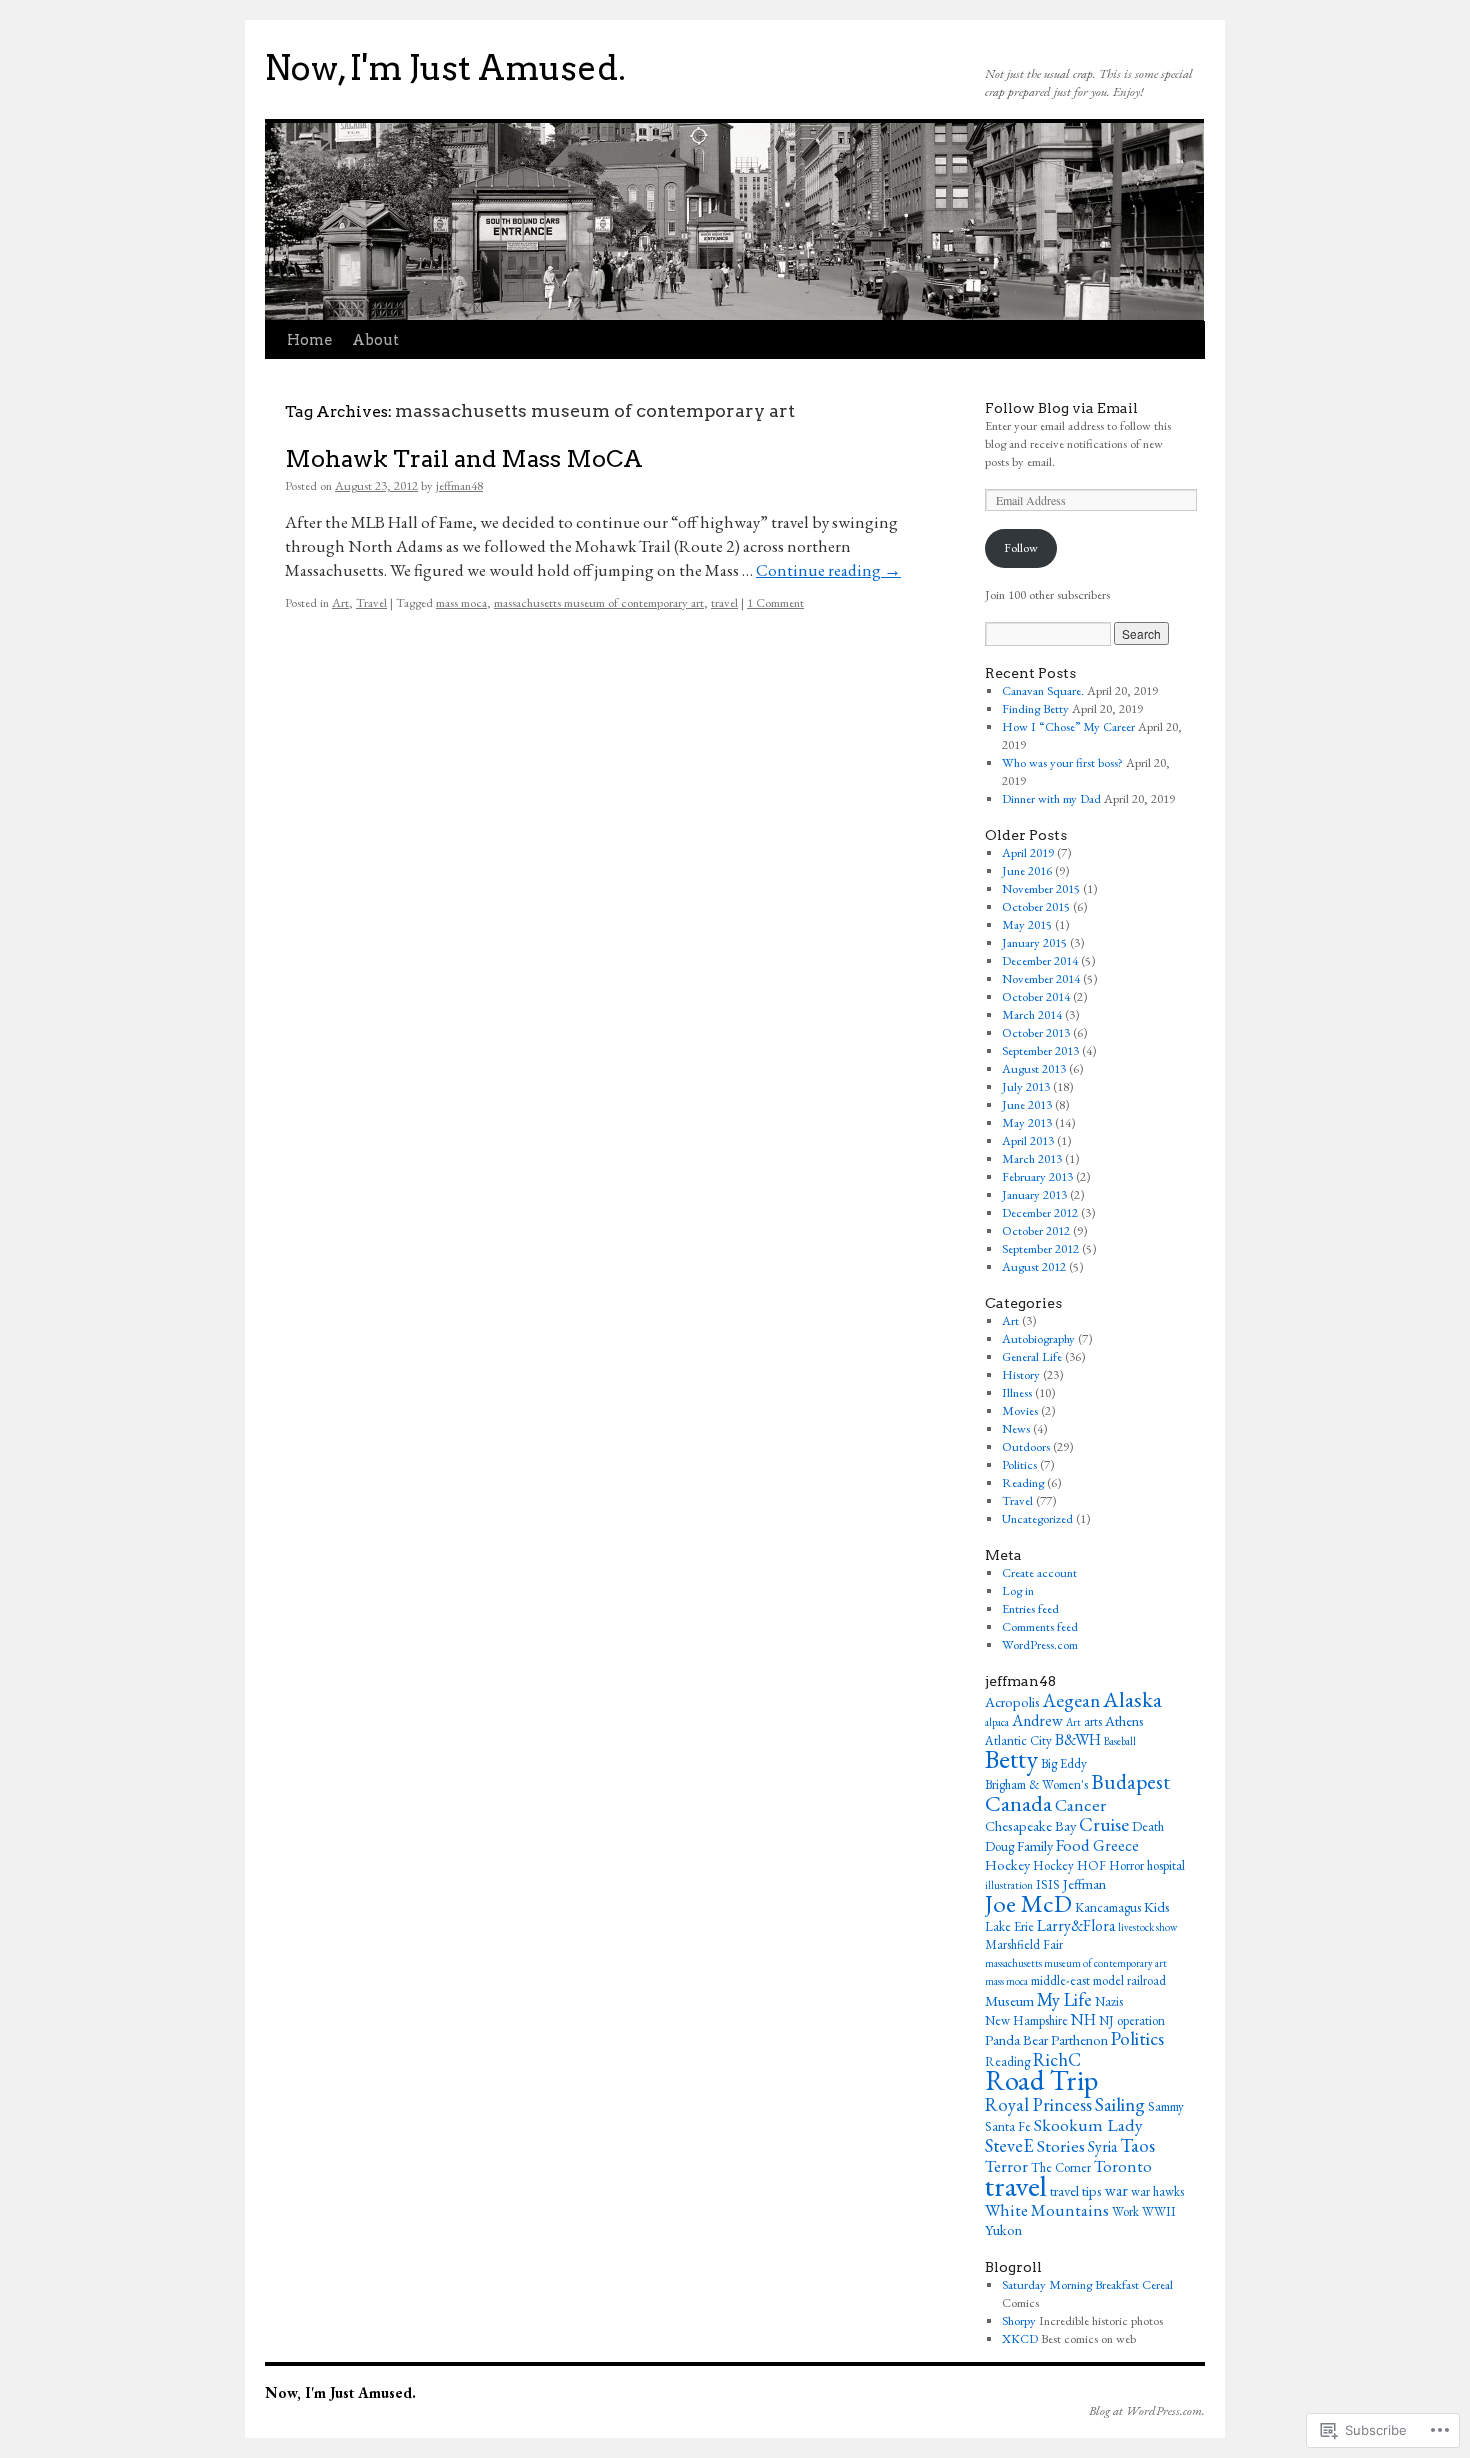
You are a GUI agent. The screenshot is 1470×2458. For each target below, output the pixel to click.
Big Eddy (1064, 1763)
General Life (1032, 1356)
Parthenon (1079, 2039)
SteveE (1009, 2145)
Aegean (1071, 1700)
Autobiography (1038, 1338)
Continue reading (828, 570)
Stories (1061, 2145)
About (375, 340)
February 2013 (1037, 1176)
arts (1093, 1721)
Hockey (1007, 1864)
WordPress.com (1040, 1644)
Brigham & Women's (1036, 1784)
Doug (999, 1846)
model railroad (1129, 1980)
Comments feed (1040, 1626)
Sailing (1120, 2104)
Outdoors (1026, 1446)
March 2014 (1032, 1014)
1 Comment (775, 602)
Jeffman (1084, 1883)
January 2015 (1034, 942)
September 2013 (1040, 1050)
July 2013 (1026, 1086)
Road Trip (1041, 2080)
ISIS (1048, 1884)
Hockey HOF (1069, 1865)
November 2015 (1041, 888)
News (1016, 1428)
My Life (1064, 1999)
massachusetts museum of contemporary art (599, 602)
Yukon (1003, 2229)
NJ (1106, 2020)
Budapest (1130, 1781)
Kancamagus (1108, 1907)
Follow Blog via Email (1061, 408)
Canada (1018, 1803)
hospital (1166, 1865)
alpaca (997, 1722)
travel (724, 602)
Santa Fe (1008, 2126)
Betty (1011, 1759)
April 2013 (1028, 1140)
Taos (1137, 2145)
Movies (1020, 1410)
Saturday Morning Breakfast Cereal (1087, 2284)
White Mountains (1047, 2210)
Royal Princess (1038, 2104)
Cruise (1104, 1824)
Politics (1019, 1464)
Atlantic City (1018, 1740)
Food (1073, 1845)
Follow (1021, 547)
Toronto (1123, 2166)
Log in (1018, 1590)
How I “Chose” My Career (1068, 726)
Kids (1157, 1906)
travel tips (1076, 2190)
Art (340, 602)
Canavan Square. (1043, 690)
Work (1125, 2211)
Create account (1039, 1572)
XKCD (1020, 2338)
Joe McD (1028, 1903)
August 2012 (1034, 1266)
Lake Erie (1009, 1926)
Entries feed (1030, 1608)
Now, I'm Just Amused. (445, 68)
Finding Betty (1035, 708)
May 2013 (1027, 1122)
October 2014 (1036, 996)
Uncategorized (1037, 1518)
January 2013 (1034, 1194)
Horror (1126, 1865)
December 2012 (1040, 1212)
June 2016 (1027, 870)
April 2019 (1028, 852)
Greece (1116, 1845)
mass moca (461, 602)
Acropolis (1012, 1701)
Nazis (1109, 2001)
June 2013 (1027, 1104)
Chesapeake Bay (1030, 1825)
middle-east (1060, 1980)
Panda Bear (1016, 2039)
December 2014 (1040, 960)
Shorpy (1019, 2320)
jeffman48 (459, 485)
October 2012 (1036, 1230)
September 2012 (1040, 1248)
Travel (371, 602)
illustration (1009, 1885)
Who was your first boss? (1062, 762)
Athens (1124, 1720)
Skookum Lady (1088, 2124)
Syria (1102, 2146)
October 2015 (1036, 906)
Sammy (1166, 2106)
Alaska (1132, 1699)
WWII (1159, 2211)
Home (309, 340)
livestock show (1147, 1927)
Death (1148, 1826)
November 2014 (1041, 978)
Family (1035, 1845)
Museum (1009, 2000)
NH (1083, 2019)
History (1021, 1374)
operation (1141, 2020)
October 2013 (1036, 1032)
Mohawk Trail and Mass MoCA (464, 458)
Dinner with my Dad (1051, 798)
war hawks (1157, 2191)
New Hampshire (1026, 2020)
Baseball (1120, 1741)
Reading (1023, 1482)
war (1116, 2190)
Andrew (1037, 1720)
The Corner (1061, 2167)
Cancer (1080, 1804)
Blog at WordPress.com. (1147, 2411)
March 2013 (1032, 1158)
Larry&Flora (1076, 1925)
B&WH (1078, 1739)
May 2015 (1027, 924)
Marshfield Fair (1024, 1944)
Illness (1017, 1392)
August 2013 (1034, 1068)
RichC (1057, 2059)
